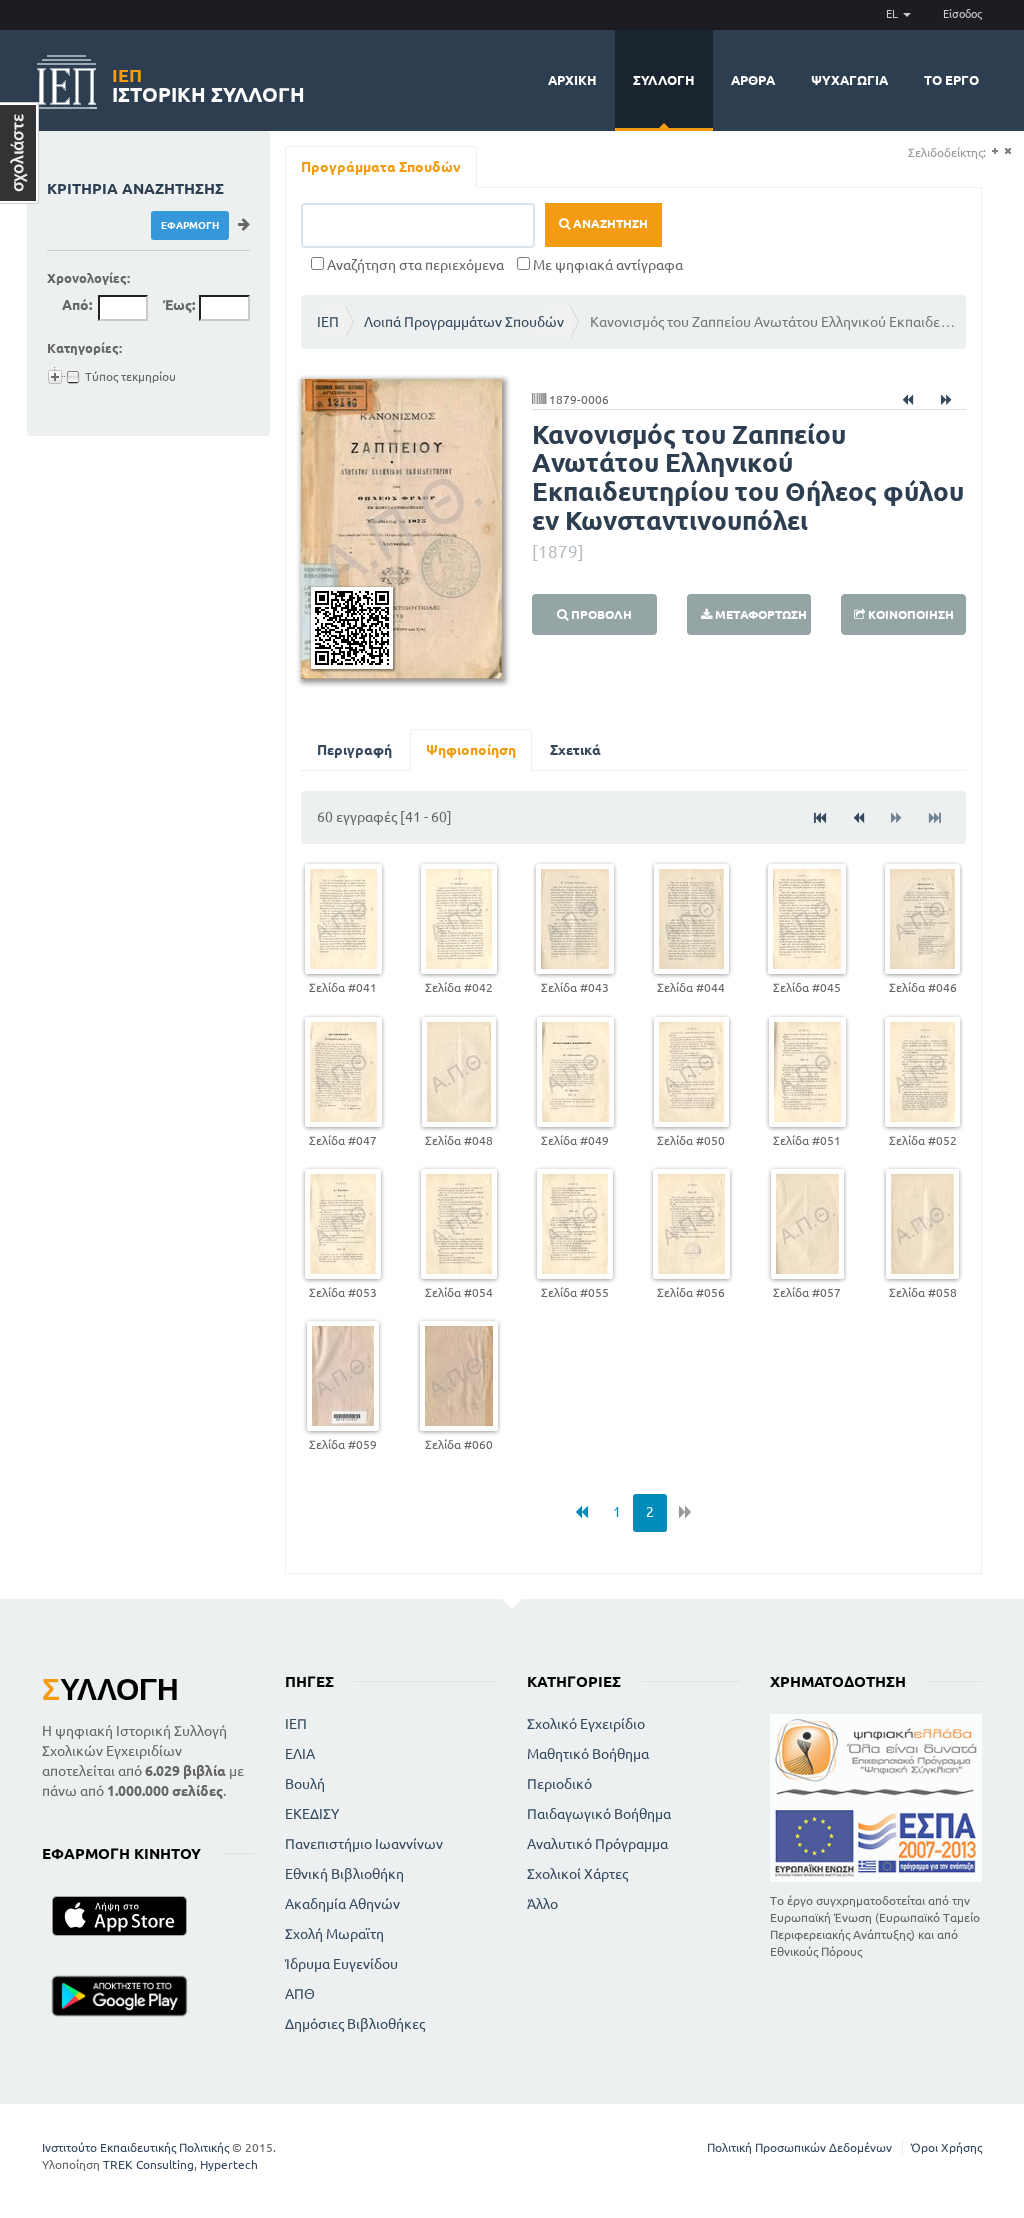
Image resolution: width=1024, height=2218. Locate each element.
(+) (994, 151)
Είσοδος (962, 14)
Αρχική (572, 80)
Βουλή (305, 1784)
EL (893, 14)
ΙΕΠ (328, 322)
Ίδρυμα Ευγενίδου (341, 1964)
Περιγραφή (354, 750)
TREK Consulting (148, 2164)
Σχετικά (575, 750)
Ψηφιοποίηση (471, 750)
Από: (77, 305)
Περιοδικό (559, 1784)
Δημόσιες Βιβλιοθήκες (355, 2024)
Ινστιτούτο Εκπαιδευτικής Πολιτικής (135, 2147)
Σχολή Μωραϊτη (334, 1934)
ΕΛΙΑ (300, 1754)
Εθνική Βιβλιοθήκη (344, 1874)
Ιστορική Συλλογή (208, 82)
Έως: (179, 305)
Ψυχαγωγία (849, 80)
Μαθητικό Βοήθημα (588, 1754)
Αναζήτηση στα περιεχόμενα (414, 265)
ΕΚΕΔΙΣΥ (312, 1814)
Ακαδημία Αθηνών (342, 1904)
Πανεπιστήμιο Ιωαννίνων (364, 1844)
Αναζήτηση (609, 223)
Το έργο (951, 80)
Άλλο (542, 1904)
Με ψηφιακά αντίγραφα (606, 265)
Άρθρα (753, 80)
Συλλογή (664, 80)
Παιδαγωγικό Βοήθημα (599, 1814)
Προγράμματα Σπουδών (381, 167)
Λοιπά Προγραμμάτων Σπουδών (464, 322)
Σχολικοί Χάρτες (577, 1874)
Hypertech (229, 2164)
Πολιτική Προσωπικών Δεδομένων (799, 2147)
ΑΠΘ (300, 1994)
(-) (1007, 151)
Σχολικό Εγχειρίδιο (586, 1724)
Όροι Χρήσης (946, 2147)
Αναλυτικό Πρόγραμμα (597, 1844)
